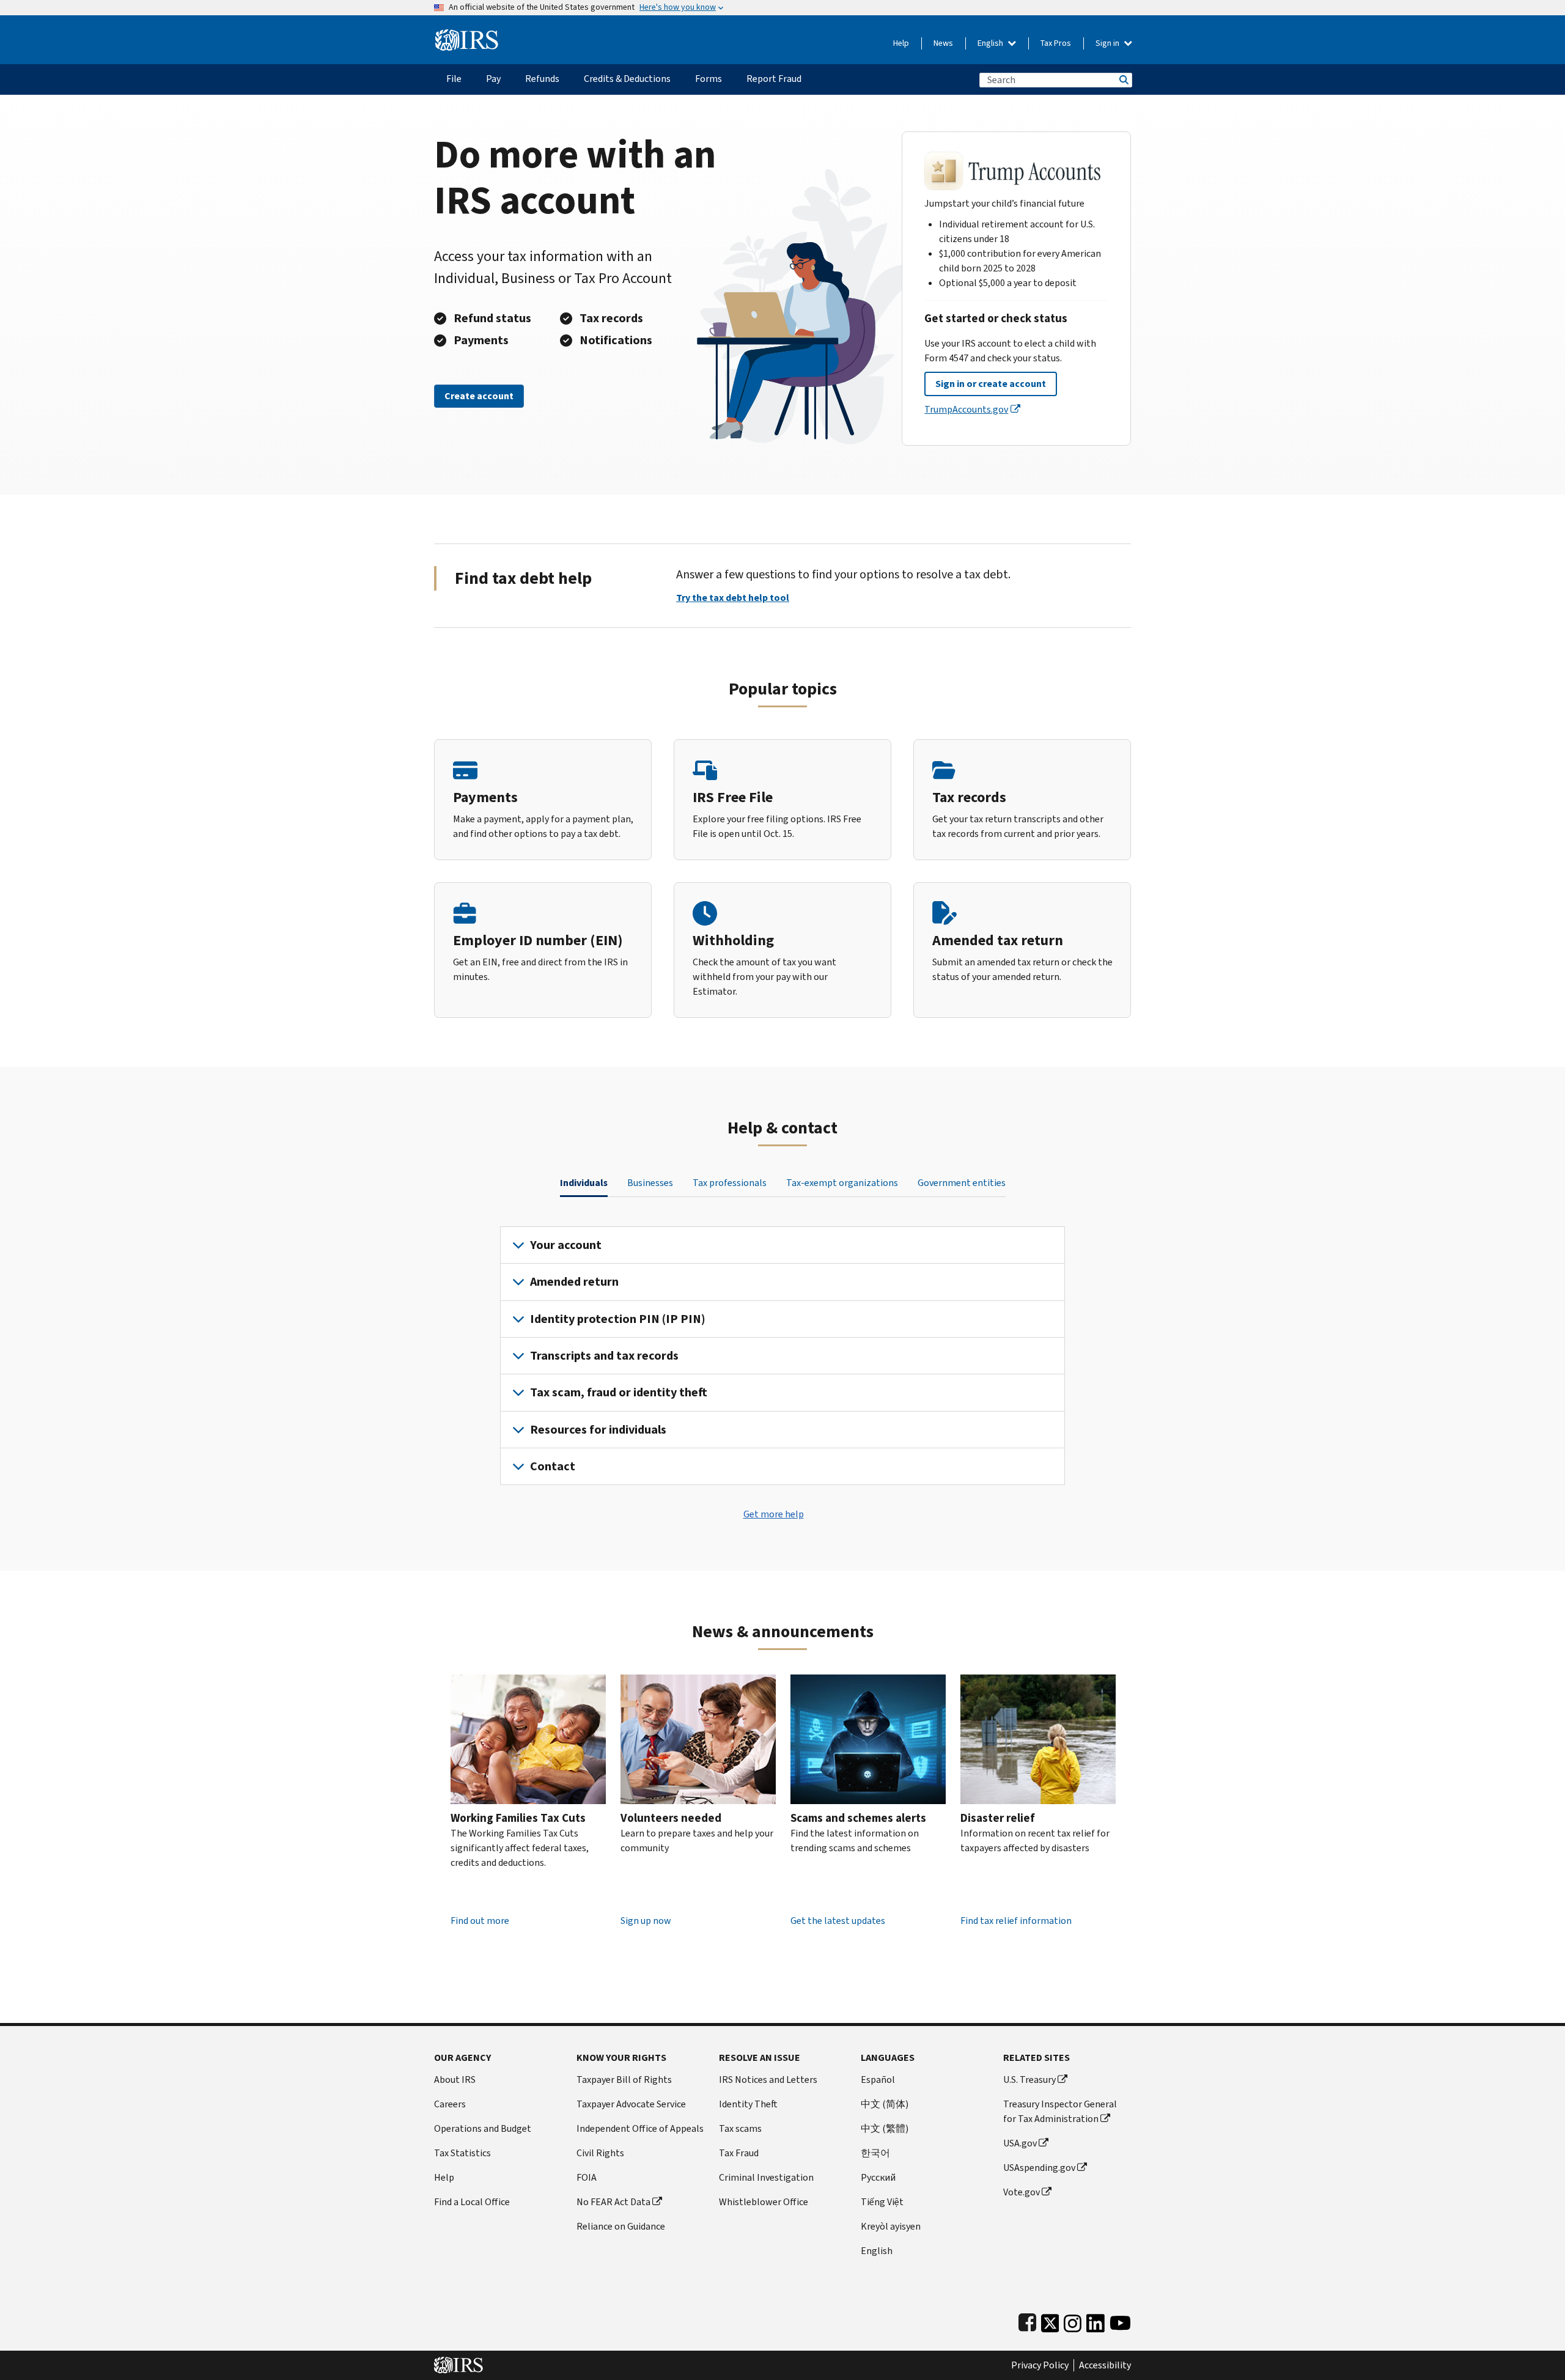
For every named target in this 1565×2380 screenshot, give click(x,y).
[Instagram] (1073, 2320)
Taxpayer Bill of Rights (624, 2080)
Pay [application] (493, 79)
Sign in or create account (991, 384)
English (991, 43)
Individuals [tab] (584, 1183)
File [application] (454, 79)
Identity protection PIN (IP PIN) (618, 1319)
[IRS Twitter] (1050, 2320)
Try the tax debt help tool (733, 598)
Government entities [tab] (962, 1183)
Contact (553, 1466)
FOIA (587, 2177)
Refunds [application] (542, 79)
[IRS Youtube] (1120, 2320)
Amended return (574, 1282)
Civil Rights (600, 2153)
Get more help (774, 1514)
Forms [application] (709, 79)
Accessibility (1105, 2365)
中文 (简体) (885, 2104)
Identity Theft (748, 2104)
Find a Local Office (472, 2202)
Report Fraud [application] (774, 79)
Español (878, 2080)
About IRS (455, 2080)
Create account (479, 396)
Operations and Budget (483, 2128)
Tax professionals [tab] (730, 1183)
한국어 (875, 2153)
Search (1123, 80)
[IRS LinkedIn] (1095, 2320)
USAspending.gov (1039, 2168)
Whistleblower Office (764, 2202)
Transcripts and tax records (604, 1356)
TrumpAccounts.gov (966, 409)
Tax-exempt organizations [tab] (842, 1183)
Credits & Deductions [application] (627, 79)
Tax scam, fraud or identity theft (619, 1392)
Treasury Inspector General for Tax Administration (1060, 2111)
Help (901, 43)
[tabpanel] (782, 1356)
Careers (450, 2104)
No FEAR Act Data (613, 2202)
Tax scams (740, 2128)
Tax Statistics (462, 2153)
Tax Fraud (739, 2153)
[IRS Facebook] (1027, 2320)
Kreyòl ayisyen (891, 2226)
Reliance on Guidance (621, 2226)
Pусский (878, 2177)
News (943, 43)
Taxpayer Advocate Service (631, 2104)
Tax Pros (1056, 43)
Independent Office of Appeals (640, 2128)
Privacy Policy (1040, 2365)
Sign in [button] (1108, 43)
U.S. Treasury (1029, 2080)
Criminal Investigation (766, 2177)
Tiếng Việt (882, 2202)
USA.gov (1020, 2143)
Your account (566, 1245)
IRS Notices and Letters (768, 2080)
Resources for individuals (598, 1430)
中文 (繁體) (885, 2128)
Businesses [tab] (650, 1183)
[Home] (467, 35)
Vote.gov (1022, 2192)
